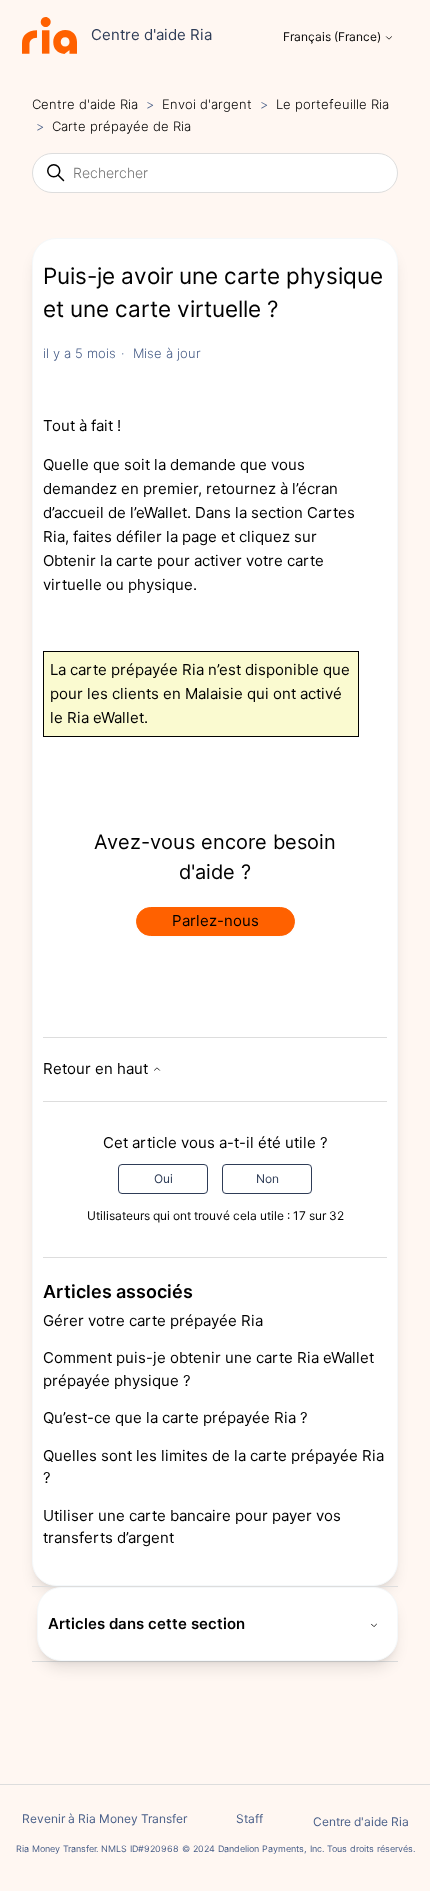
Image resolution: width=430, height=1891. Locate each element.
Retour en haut (97, 1068)
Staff (249, 1818)
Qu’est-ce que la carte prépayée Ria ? (175, 1417)
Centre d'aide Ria (85, 104)
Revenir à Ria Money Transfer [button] (104, 1818)
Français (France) (333, 37)
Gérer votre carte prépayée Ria (153, 1320)
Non (267, 1178)
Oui (163, 1178)
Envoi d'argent (207, 104)
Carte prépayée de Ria (121, 126)
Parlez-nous (215, 920)
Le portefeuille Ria (332, 104)
